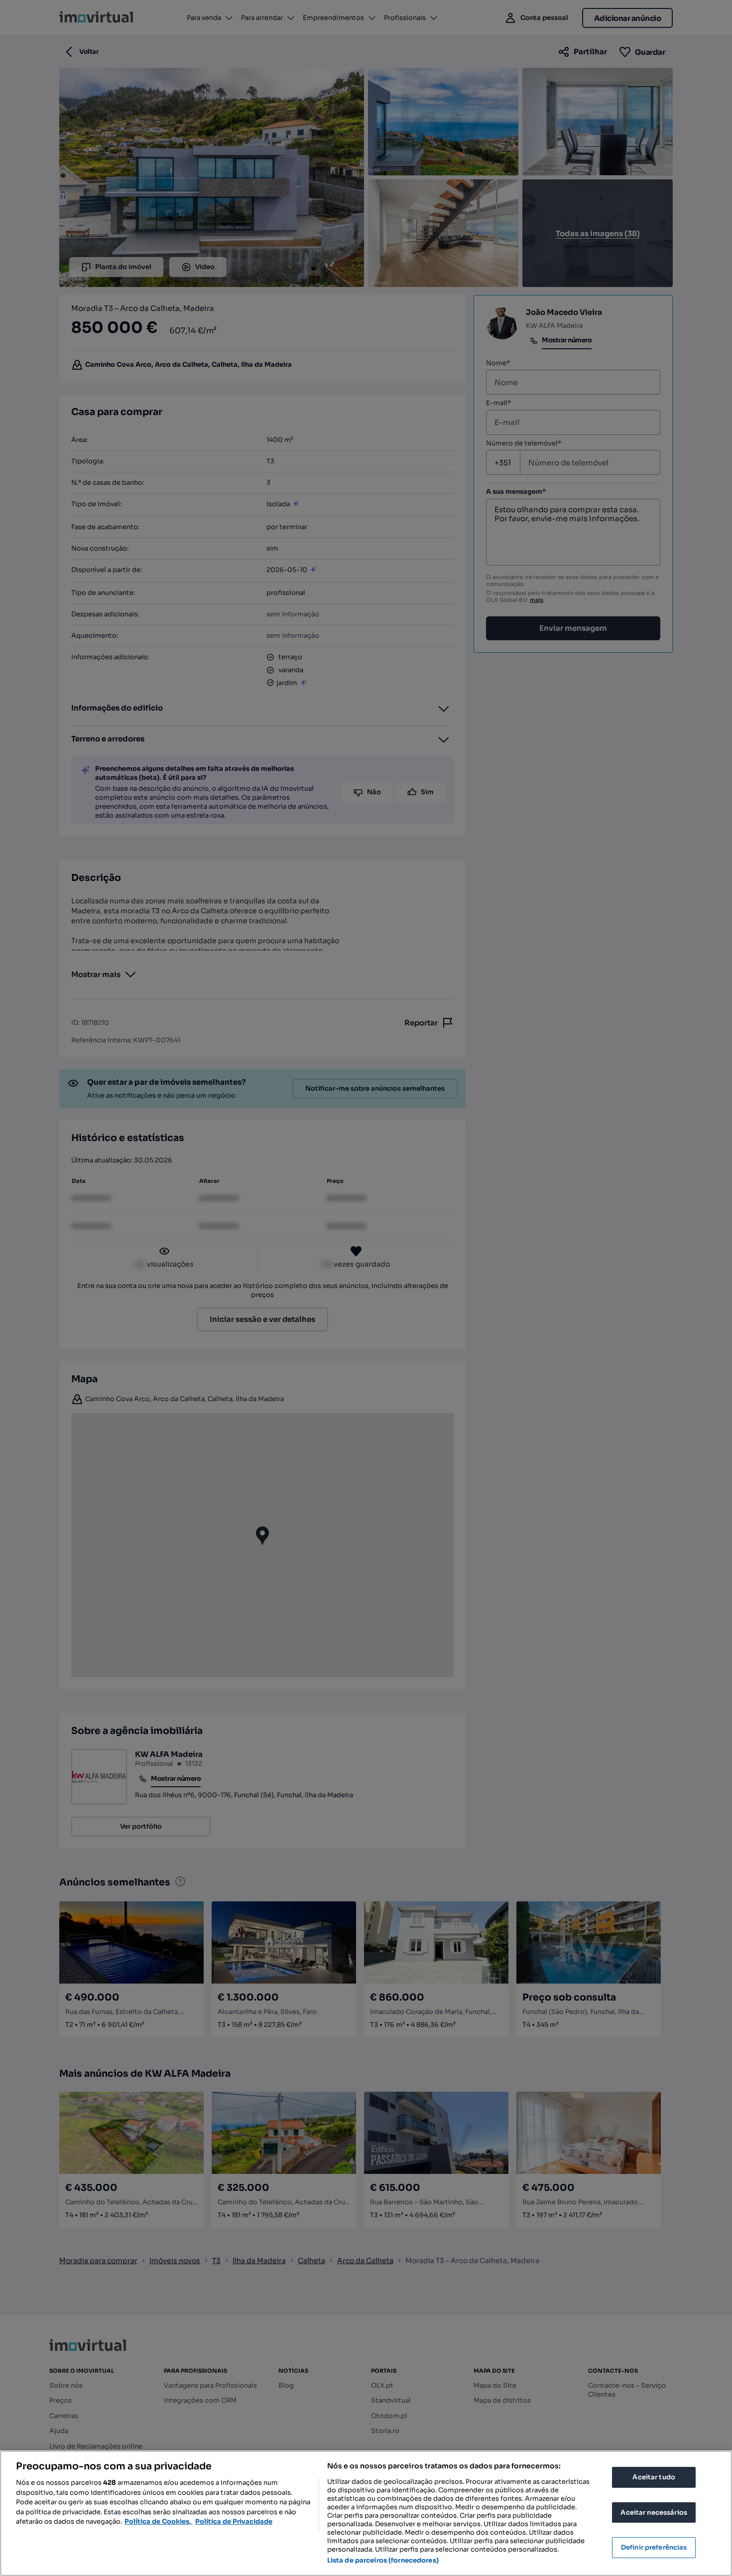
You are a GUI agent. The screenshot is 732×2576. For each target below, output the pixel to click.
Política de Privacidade (234, 2521)
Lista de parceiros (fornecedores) (383, 2560)
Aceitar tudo (654, 2477)
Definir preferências (654, 2547)
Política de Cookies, (159, 2521)
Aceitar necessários (654, 2512)
